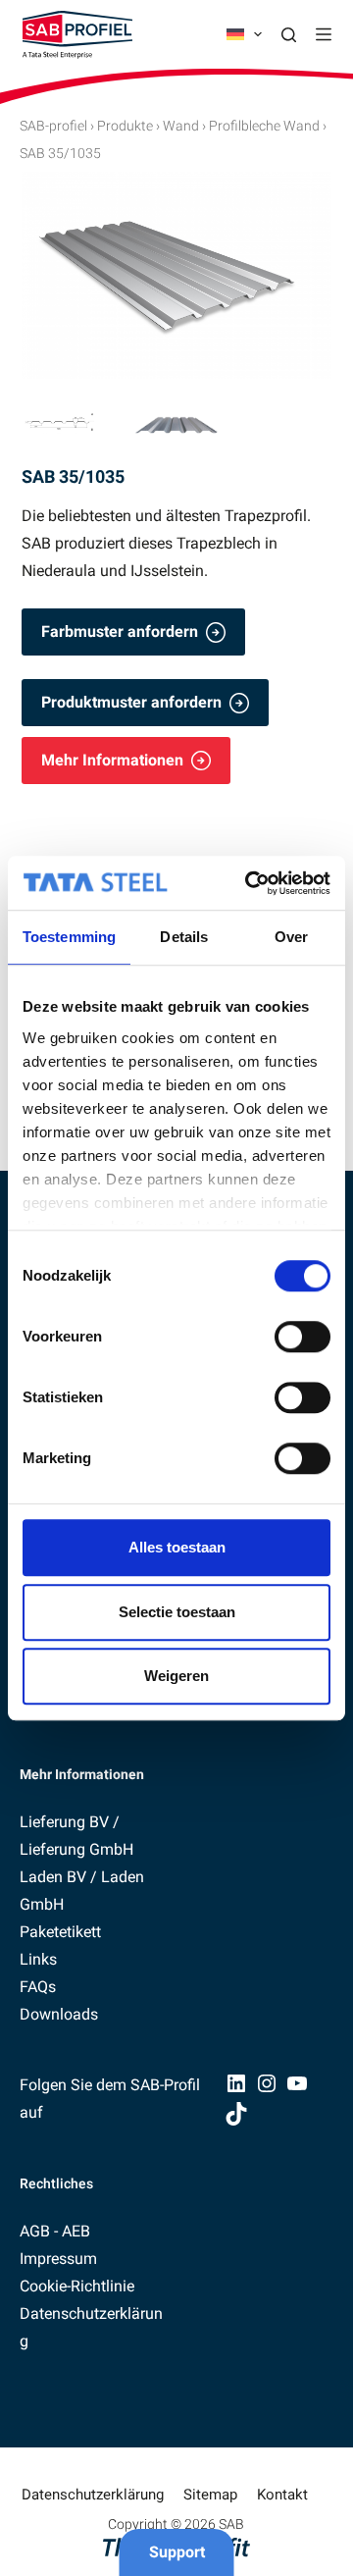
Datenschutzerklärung (93, 2495)
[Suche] (289, 35)
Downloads (59, 2014)
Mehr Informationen (112, 760)
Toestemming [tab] (69, 937)
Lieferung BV (64, 1822)
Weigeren (176, 1676)
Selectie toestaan (177, 1612)
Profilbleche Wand (264, 126)
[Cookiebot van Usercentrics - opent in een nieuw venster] (249, 883)
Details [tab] (184, 937)
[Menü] (324, 34)
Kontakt (282, 2495)
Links (38, 1959)
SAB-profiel (53, 126)
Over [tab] (291, 937)
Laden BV (53, 1877)
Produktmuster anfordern (131, 702)
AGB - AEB (55, 2231)
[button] (244, 34)
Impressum (58, 2259)
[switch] (303, 1337)
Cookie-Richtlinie (77, 2286)
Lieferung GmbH (76, 1849)
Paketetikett (60, 1932)
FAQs (38, 1987)
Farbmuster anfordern (120, 631)
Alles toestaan (177, 1547)
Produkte (125, 126)
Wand (181, 126)
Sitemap (210, 2495)
